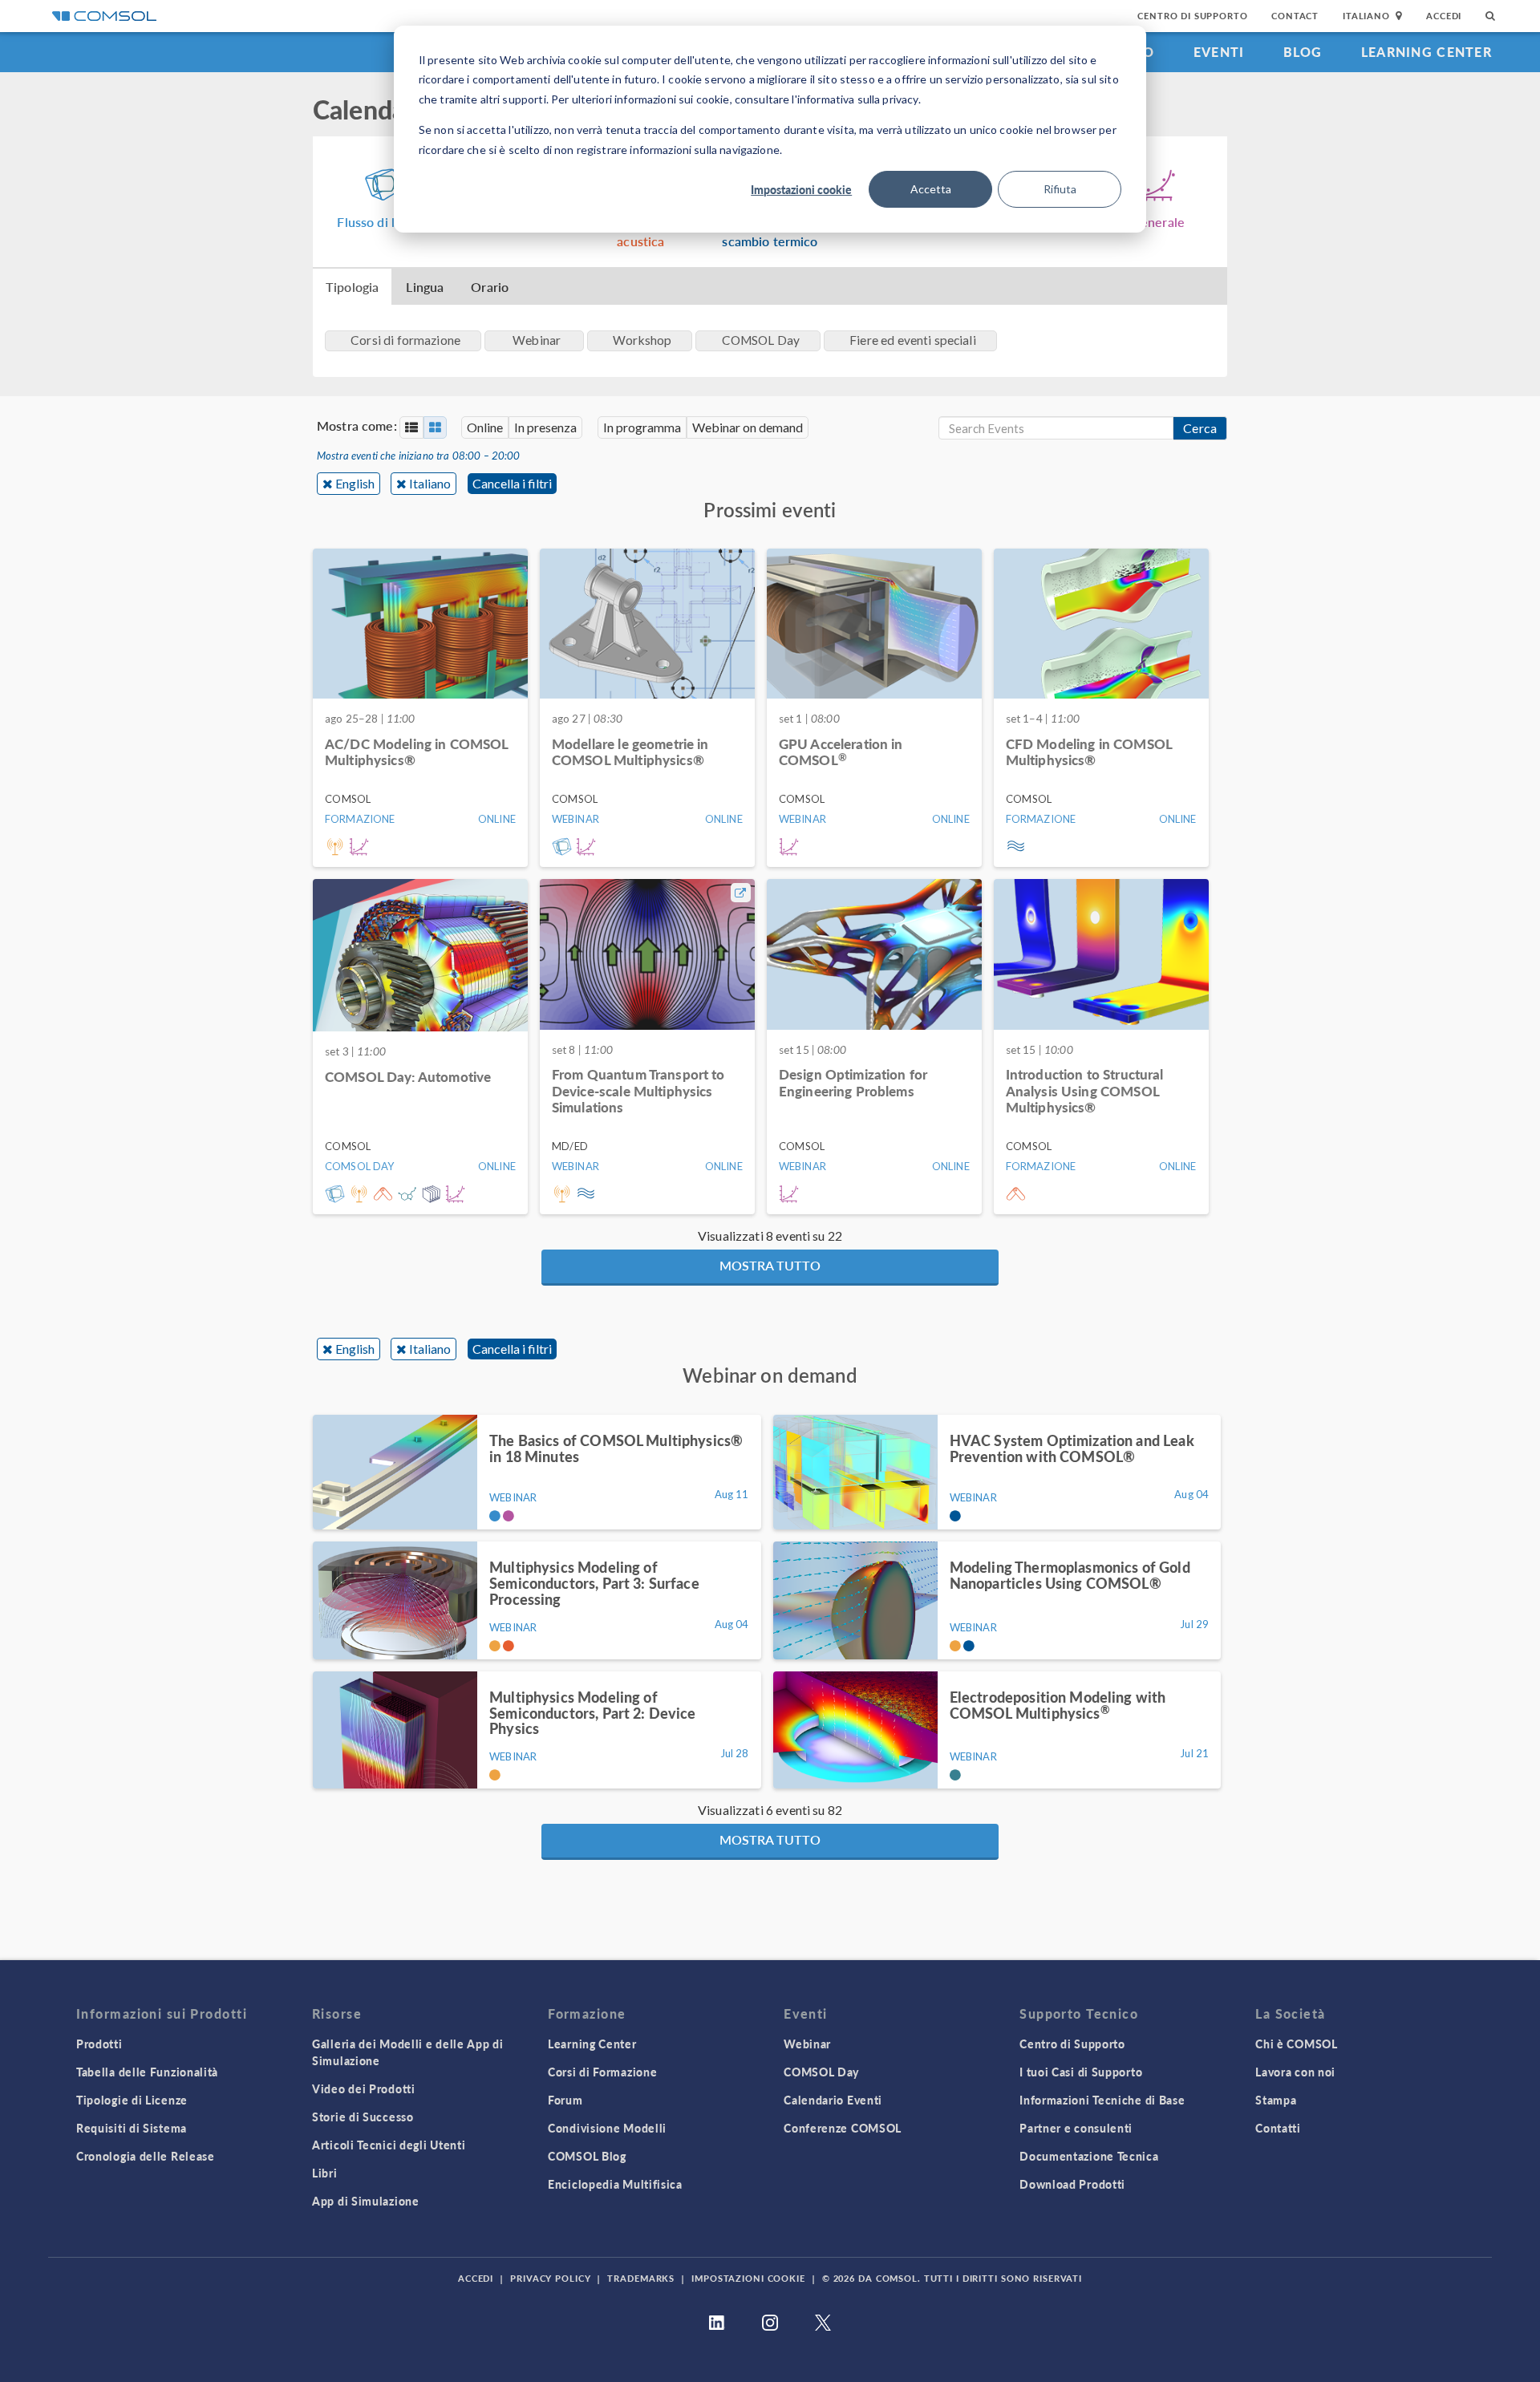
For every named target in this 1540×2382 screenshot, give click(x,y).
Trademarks (641, 2278)
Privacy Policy (550, 2278)
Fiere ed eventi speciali (913, 340)
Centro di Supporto (1192, 16)
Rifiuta (1060, 189)
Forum (565, 2100)
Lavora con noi (1295, 2072)
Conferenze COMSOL (843, 2128)
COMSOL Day (821, 2072)
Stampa (1276, 2100)
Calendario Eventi (833, 2100)
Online (485, 427)
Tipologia (352, 287)
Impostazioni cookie (801, 189)
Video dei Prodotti (364, 2088)
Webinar (807, 2044)
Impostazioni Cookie (748, 2278)
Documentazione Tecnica (1089, 2156)
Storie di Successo (363, 2117)
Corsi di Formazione (602, 2072)
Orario (490, 287)
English (355, 483)
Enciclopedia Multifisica (615, 2184)
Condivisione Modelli (607, 2128)
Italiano (430, 483)
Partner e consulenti (1076, 2128)
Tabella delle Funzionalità (147, 2072)
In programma (642, 427)
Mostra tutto (770, 1265)
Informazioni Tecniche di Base (1102, 2100)
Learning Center (1427, 52)
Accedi (1444, 16)
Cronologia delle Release (146, 2156)
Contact (1295, 16)
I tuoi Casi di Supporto (1081, 2072)
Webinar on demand (748, 427)
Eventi (1219, 52)
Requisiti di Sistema (132, 2128)
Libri (325, 2173)
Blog (1303, 52)
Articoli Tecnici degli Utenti (389, 2145)
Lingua (425, 287)
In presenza (545, 427)
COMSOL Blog (587, 2156)
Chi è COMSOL (1296, 2044)
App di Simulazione (366, 2201)
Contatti (1278, 2128)
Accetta (931, 189)
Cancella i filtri (512, 483)
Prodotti (99, 2044)
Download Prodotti (1072, 2184)
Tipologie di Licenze (132, 2100)
